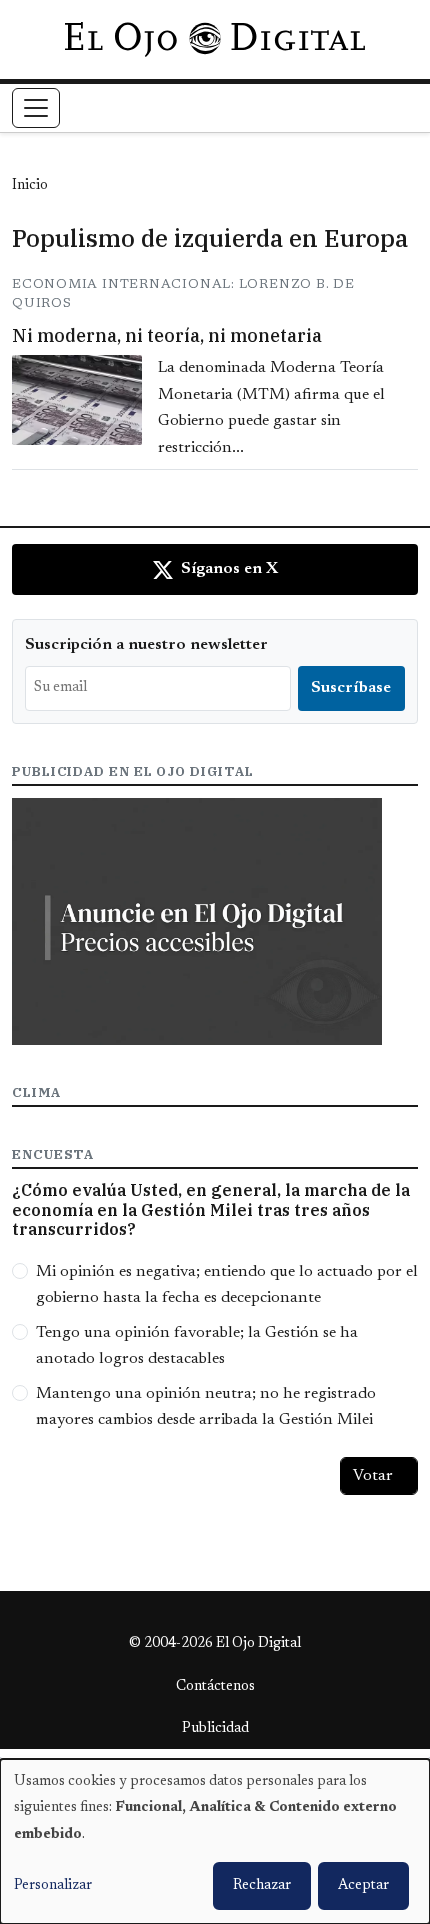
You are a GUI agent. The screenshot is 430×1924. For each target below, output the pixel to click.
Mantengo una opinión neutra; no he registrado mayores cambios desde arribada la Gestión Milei (206, 1407)
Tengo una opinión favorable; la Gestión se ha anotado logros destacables (197, 1346)
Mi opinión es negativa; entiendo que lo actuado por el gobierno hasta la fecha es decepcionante (227, 1285)
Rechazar (262, 1886)
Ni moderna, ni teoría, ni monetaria (167, 335)
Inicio (30, 186)
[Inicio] (214, 39)
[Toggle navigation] (36, 108)
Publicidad (215, 1729)
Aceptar (363, 1886)
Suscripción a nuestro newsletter (146, 645)
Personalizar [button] (53, 1886)
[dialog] (215, 1841)
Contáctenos (215, 1687)
